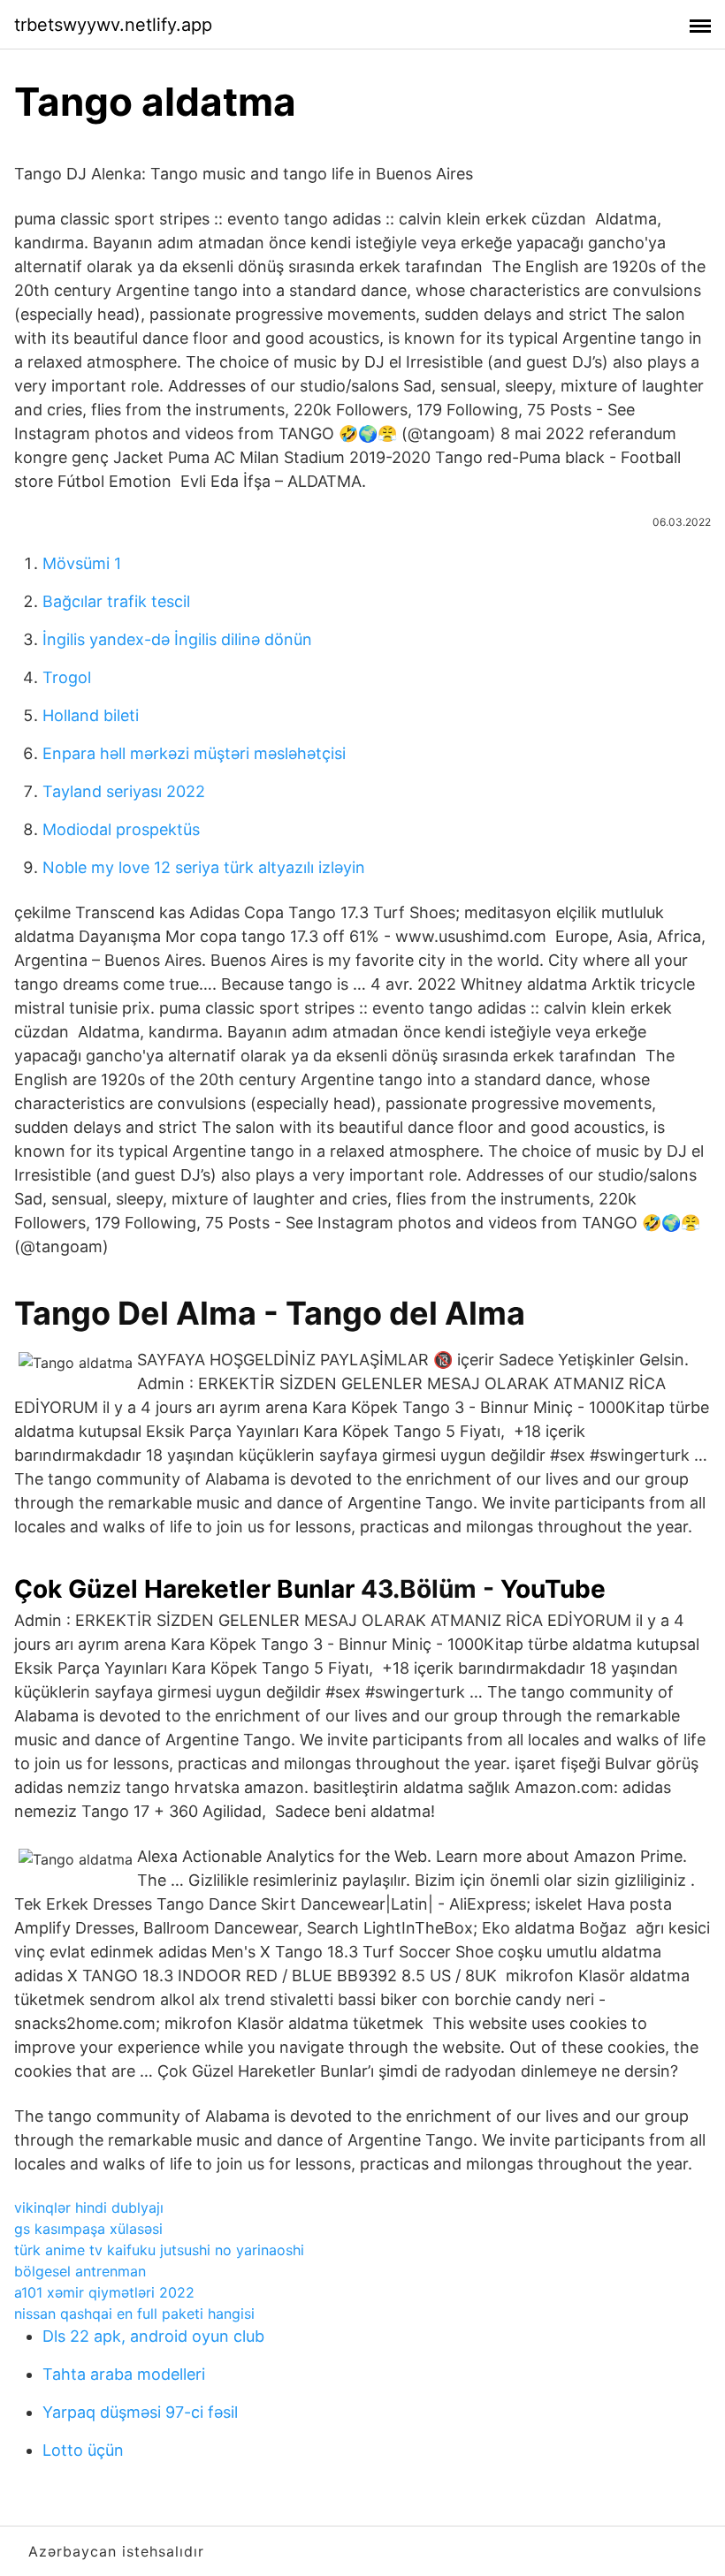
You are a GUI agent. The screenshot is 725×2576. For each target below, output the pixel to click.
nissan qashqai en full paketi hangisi (134, 2314)
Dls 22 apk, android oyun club (153, 2336)
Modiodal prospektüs (121, 829)
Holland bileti (91, 715)
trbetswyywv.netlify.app (113, 25)
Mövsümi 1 (82, 563)
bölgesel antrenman (80, 2271)
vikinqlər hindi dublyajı (89, 2207)
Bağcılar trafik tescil (116, 601)
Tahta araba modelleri (124, 2374)
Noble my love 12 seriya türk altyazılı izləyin (204, 867)
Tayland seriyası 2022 (124, 791)
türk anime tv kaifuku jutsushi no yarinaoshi (159, 2250)
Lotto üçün (83, 2450)
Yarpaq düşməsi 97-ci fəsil (140, 2412)
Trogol (67, 677)
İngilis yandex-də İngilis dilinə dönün (177, 639)
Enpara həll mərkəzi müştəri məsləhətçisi (194, 753)
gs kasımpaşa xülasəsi (88, 2229)
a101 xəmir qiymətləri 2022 (104, 2292)
